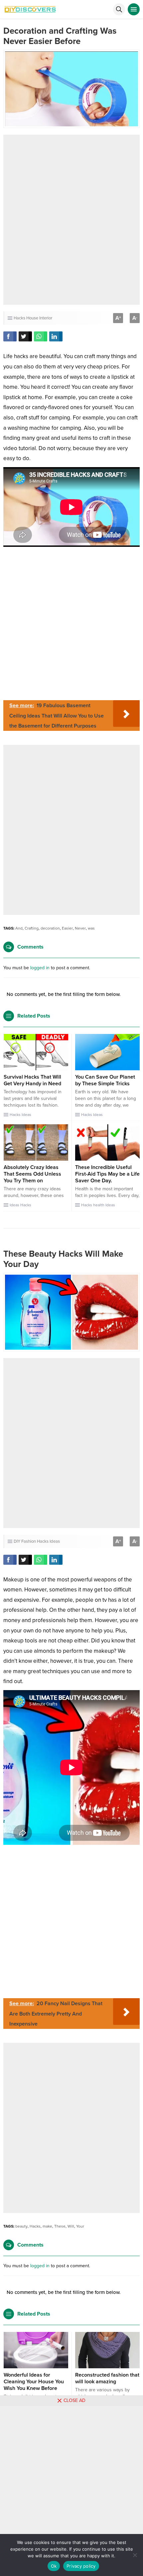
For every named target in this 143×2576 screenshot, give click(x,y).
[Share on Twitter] (25, 336)
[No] (135, 2555)
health (99, 1205)
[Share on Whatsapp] (41, 336)
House (32, 318)
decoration (50, 928)
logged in (40, 968)
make (47, 2226)
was (91, 928)
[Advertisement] (71, 220)
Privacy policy (81, 2566)
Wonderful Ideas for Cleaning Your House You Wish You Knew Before (34, 2382)
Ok (54, 2566)
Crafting (32, 928)
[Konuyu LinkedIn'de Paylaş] (56, 336)
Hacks (19, 318)
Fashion (29, 1541)
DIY (17, 1541)
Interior (46, 318)
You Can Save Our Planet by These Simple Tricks (105, 1080)
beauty (21, 2226)
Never (80, 928)
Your (80, 2226)
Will (71, 2226)
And (19, 928)
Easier (67, 928)
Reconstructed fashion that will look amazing (107, 2378)
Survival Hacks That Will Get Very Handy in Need (32, 1080)
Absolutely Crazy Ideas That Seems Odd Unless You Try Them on (32, 1174)
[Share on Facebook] (10, 336)
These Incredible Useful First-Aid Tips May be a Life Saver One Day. (107, 1174)
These (60, 2226)
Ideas (26, 1115)
